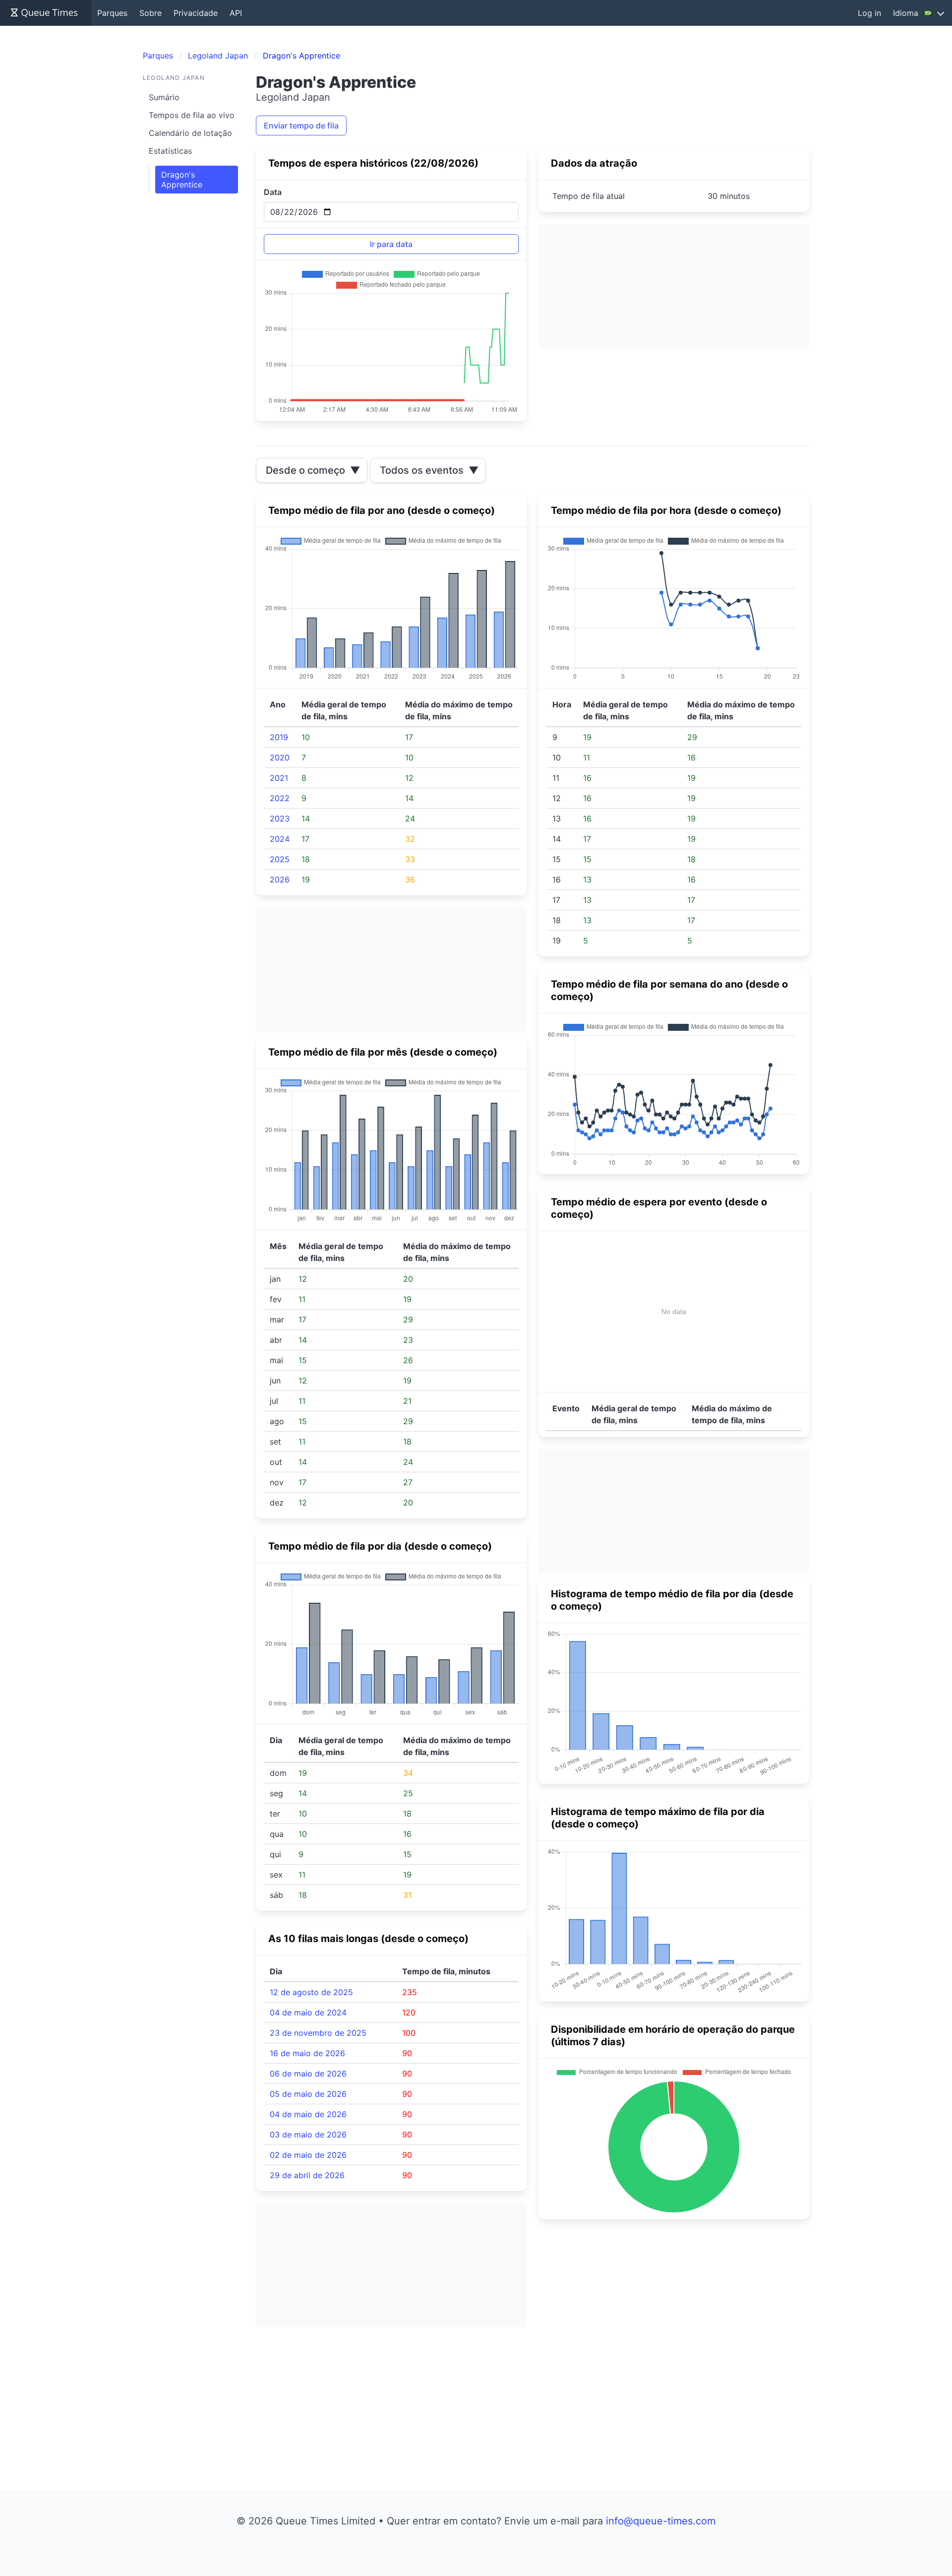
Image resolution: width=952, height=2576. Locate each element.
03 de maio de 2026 (308, 2135)
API (236, 13)
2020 (280, 757)
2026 (280, 880)
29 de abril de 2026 (307, 2175)
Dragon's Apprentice (182, 180)
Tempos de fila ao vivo (192, 115)
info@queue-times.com (661, 2521)
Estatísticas (170, 151)
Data (273, 192)
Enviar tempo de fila (301, 126)
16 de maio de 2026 (307, 2053)
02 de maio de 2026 (308, 2155)
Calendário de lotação (190, 133)
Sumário (164, 97)
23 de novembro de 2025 (318, 2033)
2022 (280, 798)
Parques (112, 13)
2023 (280, 818)
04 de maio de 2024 (308, 2012)
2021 (279, 778)
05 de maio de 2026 (308, 2094)
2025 (280, 859)
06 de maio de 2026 (308, 2073)
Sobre (150, 13)
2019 (279, 737)
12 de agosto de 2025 (311, 1992)
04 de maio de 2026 (308, 2114)
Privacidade (196, 13)
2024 (280, 839)
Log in (869, 13)
